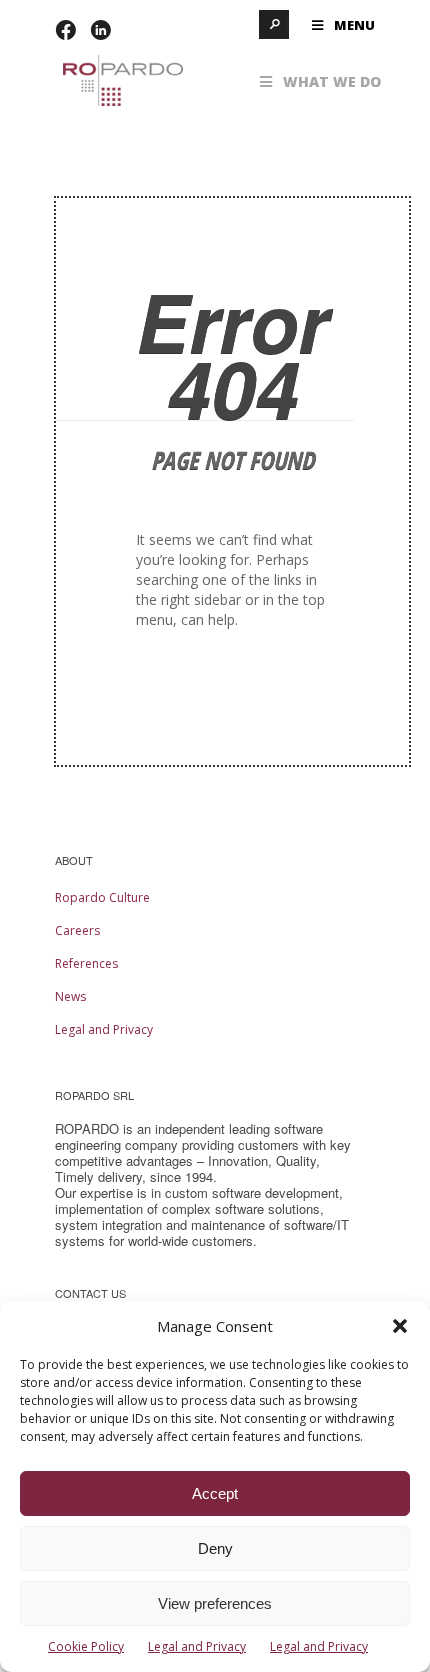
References (86, 963)
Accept (215, 1493)
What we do (332, 81)
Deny (215, 1548)
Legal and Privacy (197, 1646)
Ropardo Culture (102, 897)
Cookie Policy (86, 1646)
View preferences (215, 1603)
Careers (77, 930)
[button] (400, 1326)
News (70, 996)
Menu (354, 25)
